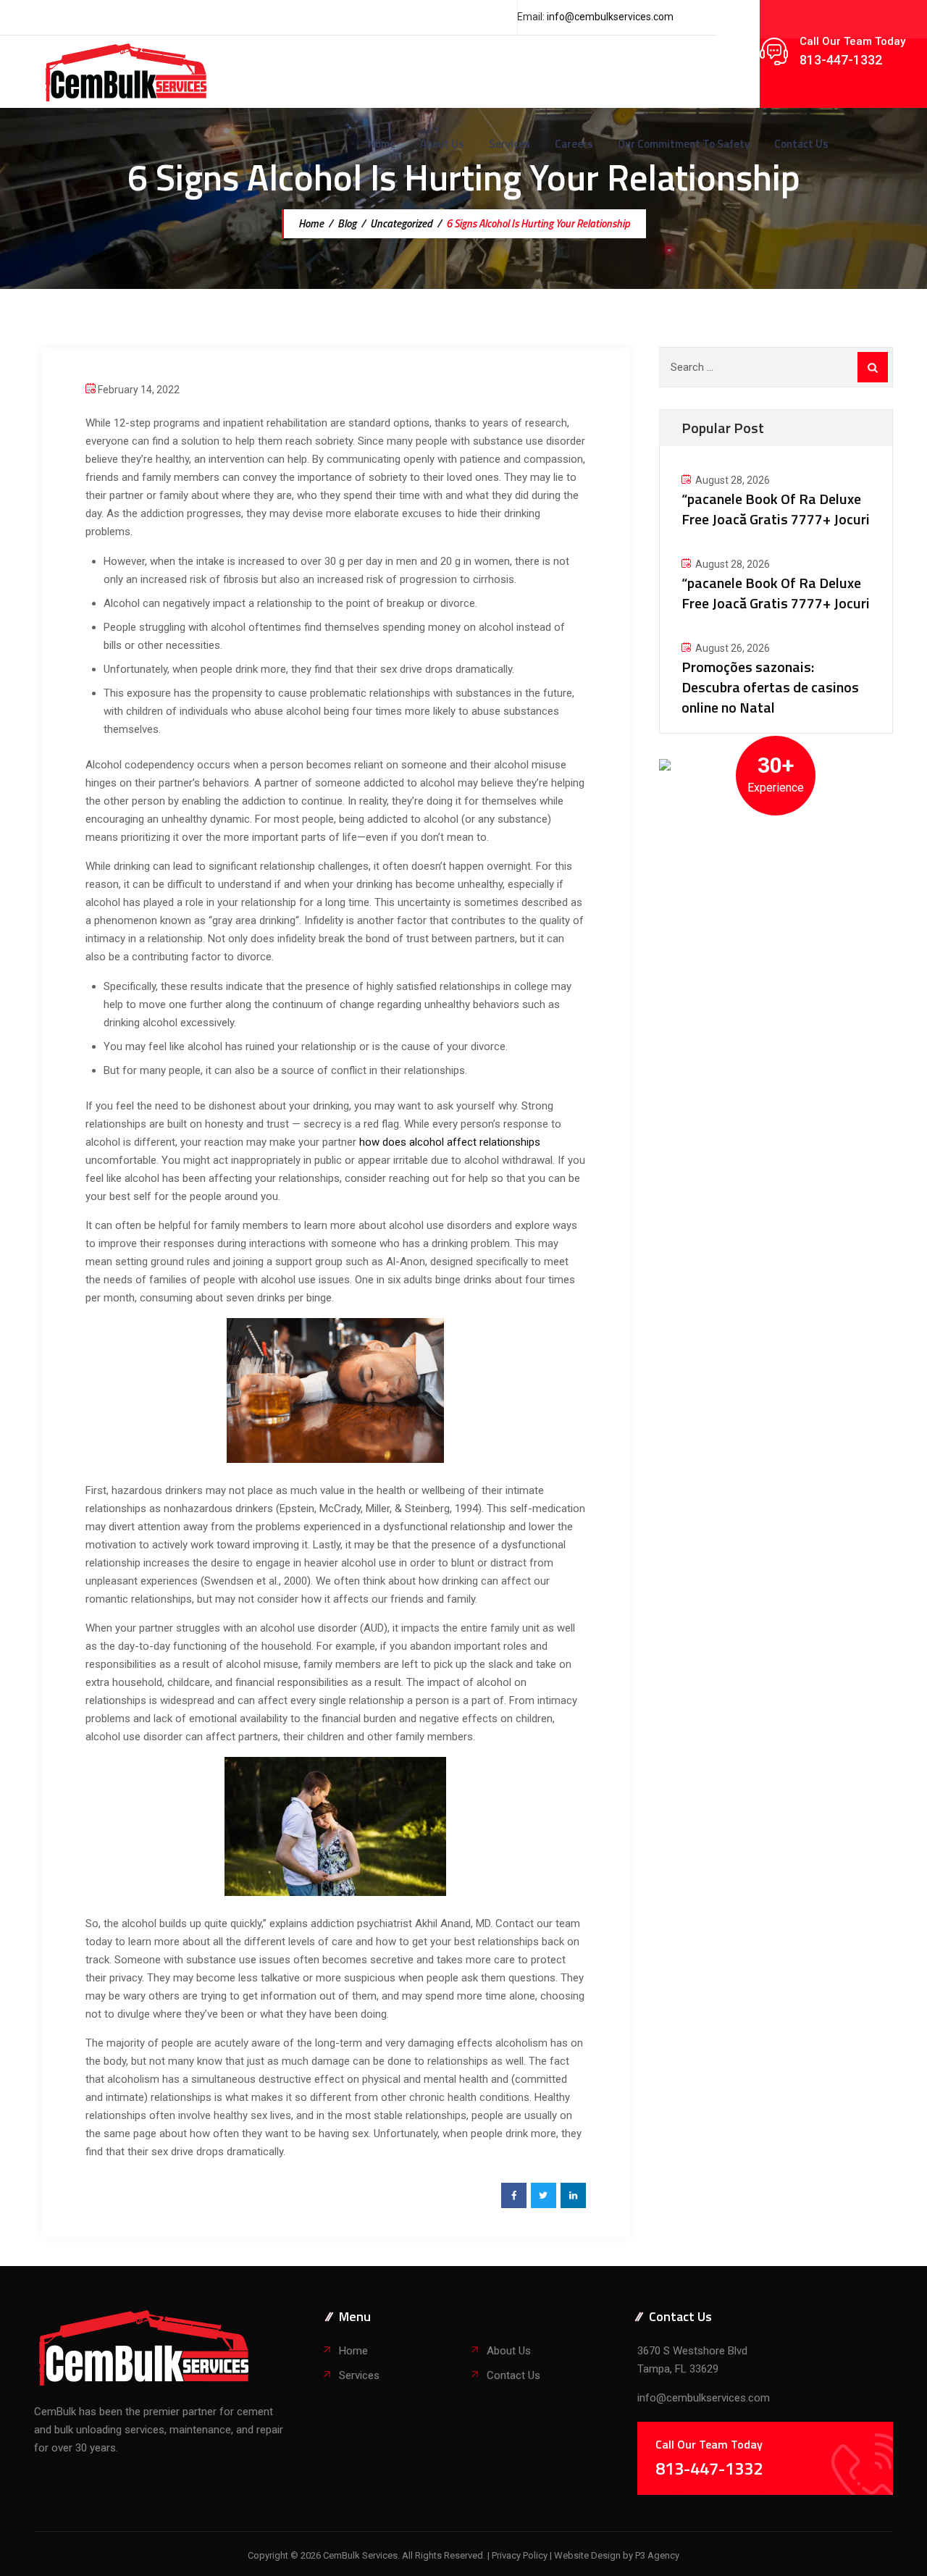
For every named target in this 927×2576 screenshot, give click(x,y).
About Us (442, 144)
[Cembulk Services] (126, 72)
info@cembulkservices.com (610, 17)
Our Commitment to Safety (684, 144)
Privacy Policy (521, 2555)
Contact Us (801, 144)
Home (382, 144)
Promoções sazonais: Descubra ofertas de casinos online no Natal (770, 687)
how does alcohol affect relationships (450, 1142)
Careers (574, 144)
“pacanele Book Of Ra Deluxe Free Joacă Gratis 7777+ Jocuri (776, 509)
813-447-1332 (841, 60)
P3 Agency (657, 2555)
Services (509, 144)
